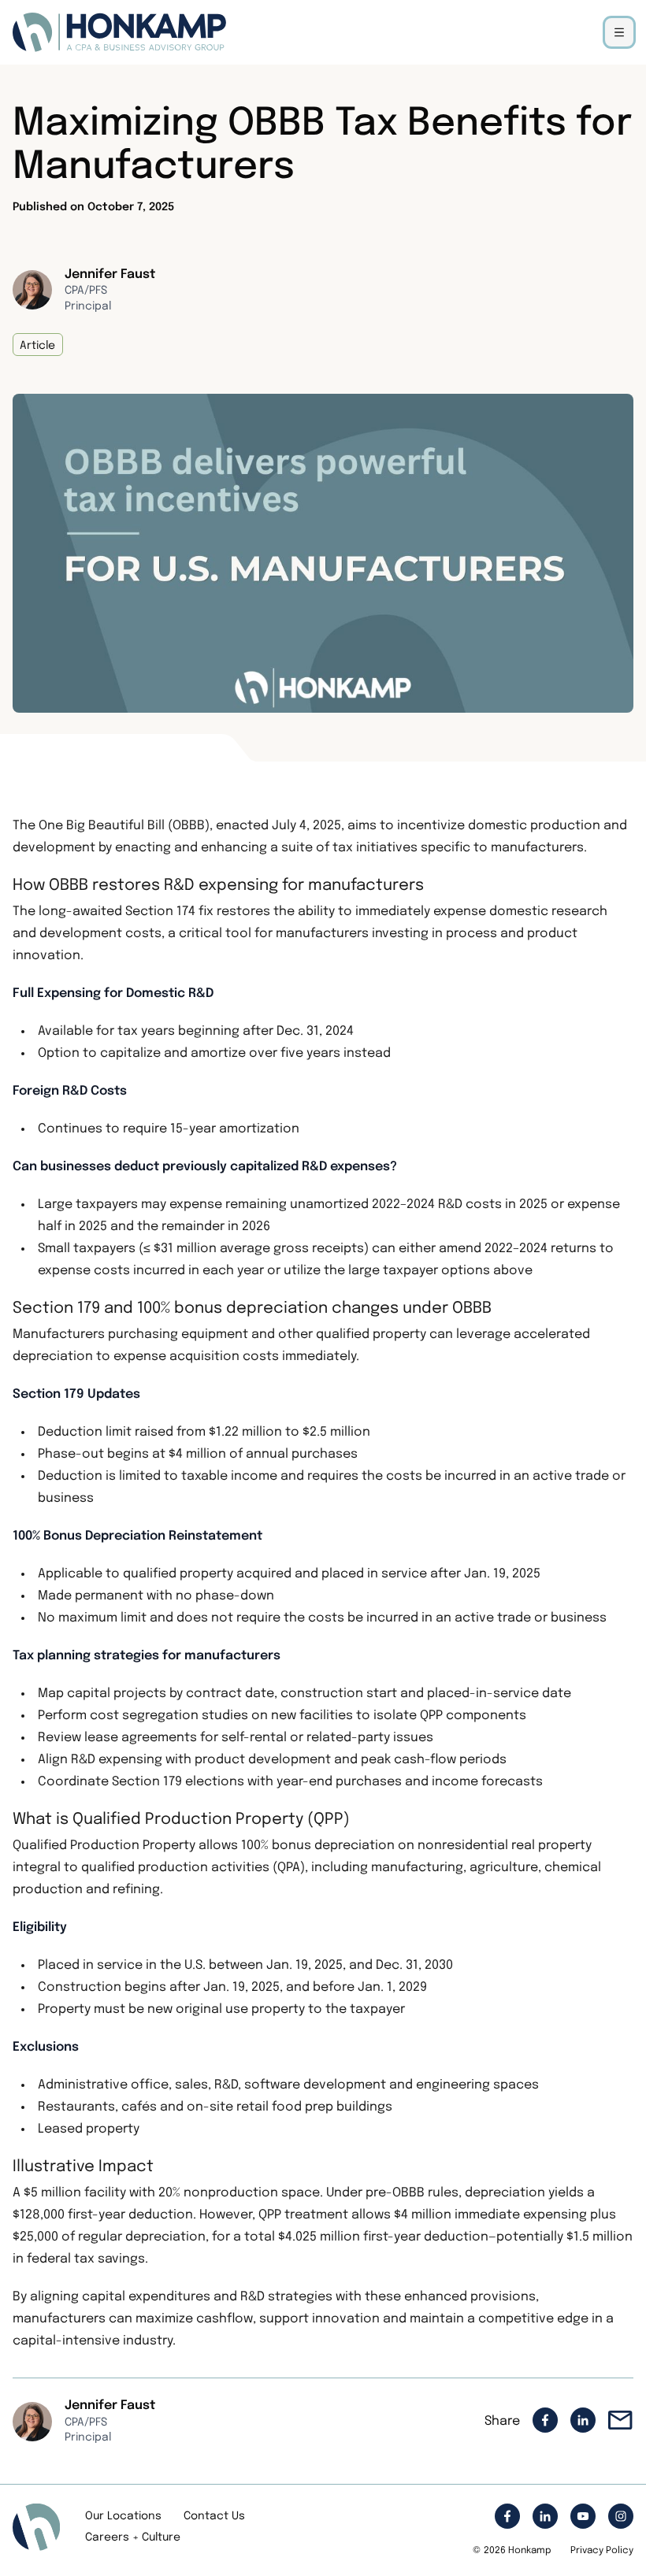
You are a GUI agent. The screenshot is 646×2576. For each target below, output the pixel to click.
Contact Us (214, 2516)
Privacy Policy (602, 2551)
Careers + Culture (133, 2537)
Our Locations (123, 2516)
